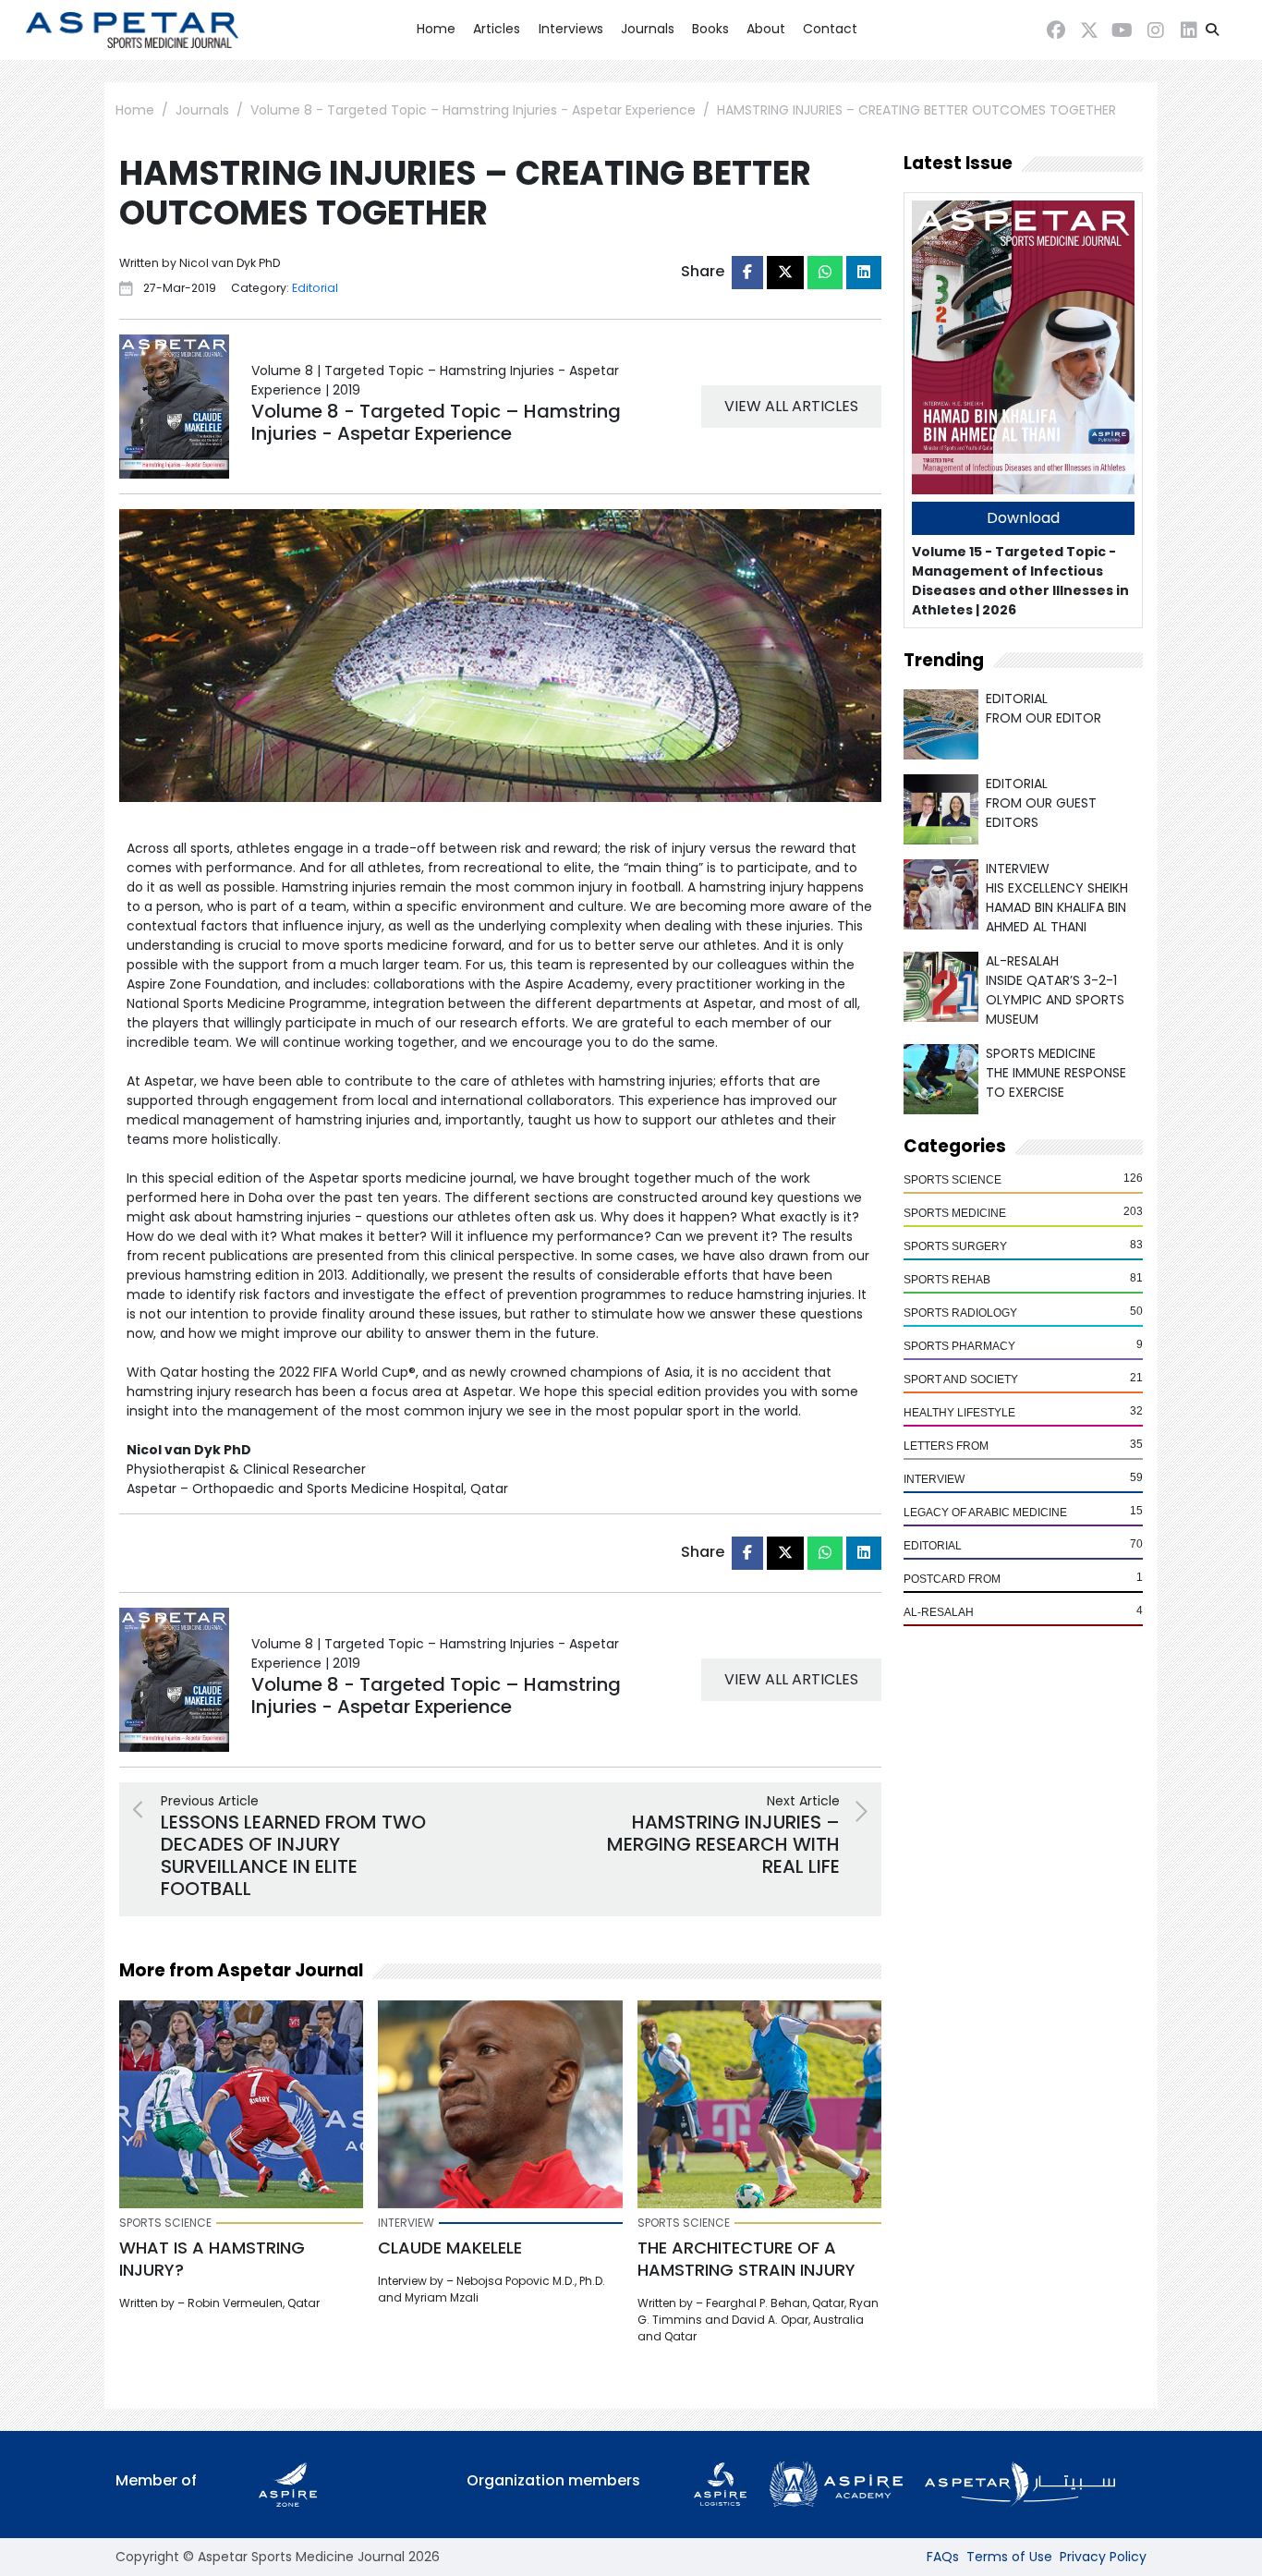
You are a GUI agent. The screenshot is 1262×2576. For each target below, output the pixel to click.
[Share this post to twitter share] (785, 273)
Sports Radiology (960, 1313)
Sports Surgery (955, 1246)
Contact (830, 29)
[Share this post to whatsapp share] (825, 273)
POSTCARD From (952, 1579)
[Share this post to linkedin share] (864, 273)
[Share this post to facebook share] (747, 273)
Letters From (946, 1446)
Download (1023, 518)
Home (436, 29)
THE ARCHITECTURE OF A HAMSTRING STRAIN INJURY (746, 2259)
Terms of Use (1009, 2557)
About (766, 29)
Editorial (933, 1546)
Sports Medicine (955, 1213)
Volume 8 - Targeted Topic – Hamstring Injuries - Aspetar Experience (473, 110)
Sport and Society (961, 1379)
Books (710, 29)
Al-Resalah (939, 1612)
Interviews (571, 29)
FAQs (943, 2557)
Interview (934, 1479)
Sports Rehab (947, 1280)
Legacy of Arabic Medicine (985, 1513)
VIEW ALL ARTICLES (791, 406)
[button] (1212, 30)
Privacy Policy (1103, 2557)
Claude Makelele (450, 2248)
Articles (497, 29)
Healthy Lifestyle (959, 1413)
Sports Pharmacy (959, 1346)
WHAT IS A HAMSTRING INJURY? (212, 2259)
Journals (648, 29)
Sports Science (953, 1180)
